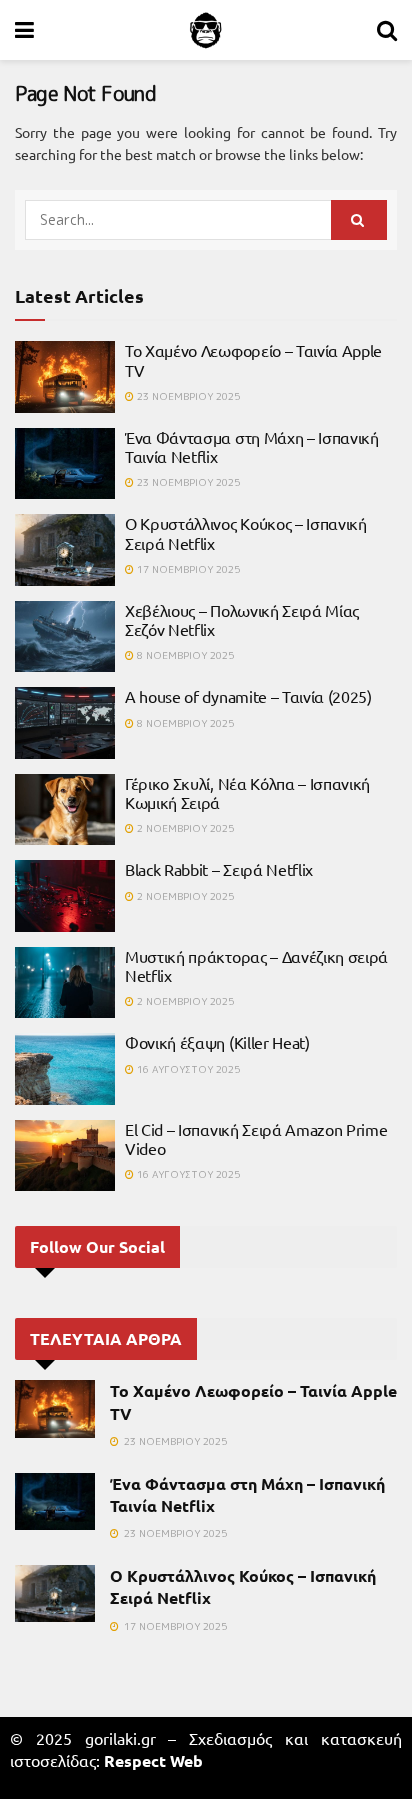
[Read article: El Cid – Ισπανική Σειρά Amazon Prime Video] (65, 1156)
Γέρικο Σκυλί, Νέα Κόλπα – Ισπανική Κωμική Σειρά (247, 792)
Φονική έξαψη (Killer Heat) (217, 1042)
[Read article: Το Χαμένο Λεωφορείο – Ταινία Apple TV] (65, 377)
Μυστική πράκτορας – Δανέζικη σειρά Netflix (256, 965)
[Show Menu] (24, 30)
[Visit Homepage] (206, 30)
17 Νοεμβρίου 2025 (187, 569)
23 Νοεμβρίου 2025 (187, 396)
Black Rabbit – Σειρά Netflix (219, 869)
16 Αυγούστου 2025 (187, 1069)
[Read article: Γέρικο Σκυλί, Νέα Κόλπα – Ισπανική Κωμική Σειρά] (65, 810)
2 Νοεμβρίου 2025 (184, 828)
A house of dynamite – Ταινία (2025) (248, 696)
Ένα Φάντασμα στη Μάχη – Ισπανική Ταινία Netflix (252, 446)
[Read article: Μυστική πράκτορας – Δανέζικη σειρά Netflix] (65, 983)
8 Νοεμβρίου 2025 (184, 655)
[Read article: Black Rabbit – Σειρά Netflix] (65, 896)
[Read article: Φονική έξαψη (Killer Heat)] (65, 1069)
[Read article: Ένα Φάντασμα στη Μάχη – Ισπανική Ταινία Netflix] (65, 464)
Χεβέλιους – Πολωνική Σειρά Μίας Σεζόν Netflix (242, 619)
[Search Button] (387, 30)
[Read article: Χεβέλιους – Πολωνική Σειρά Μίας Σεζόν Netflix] (65, 637)
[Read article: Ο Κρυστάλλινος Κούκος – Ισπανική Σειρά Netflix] (65, 550)
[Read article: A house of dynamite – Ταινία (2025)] (65, 723)
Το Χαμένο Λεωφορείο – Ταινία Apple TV (253, 359)
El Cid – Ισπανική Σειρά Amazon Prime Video (256, 1138)
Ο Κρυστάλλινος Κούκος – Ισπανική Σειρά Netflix (246, 532)
